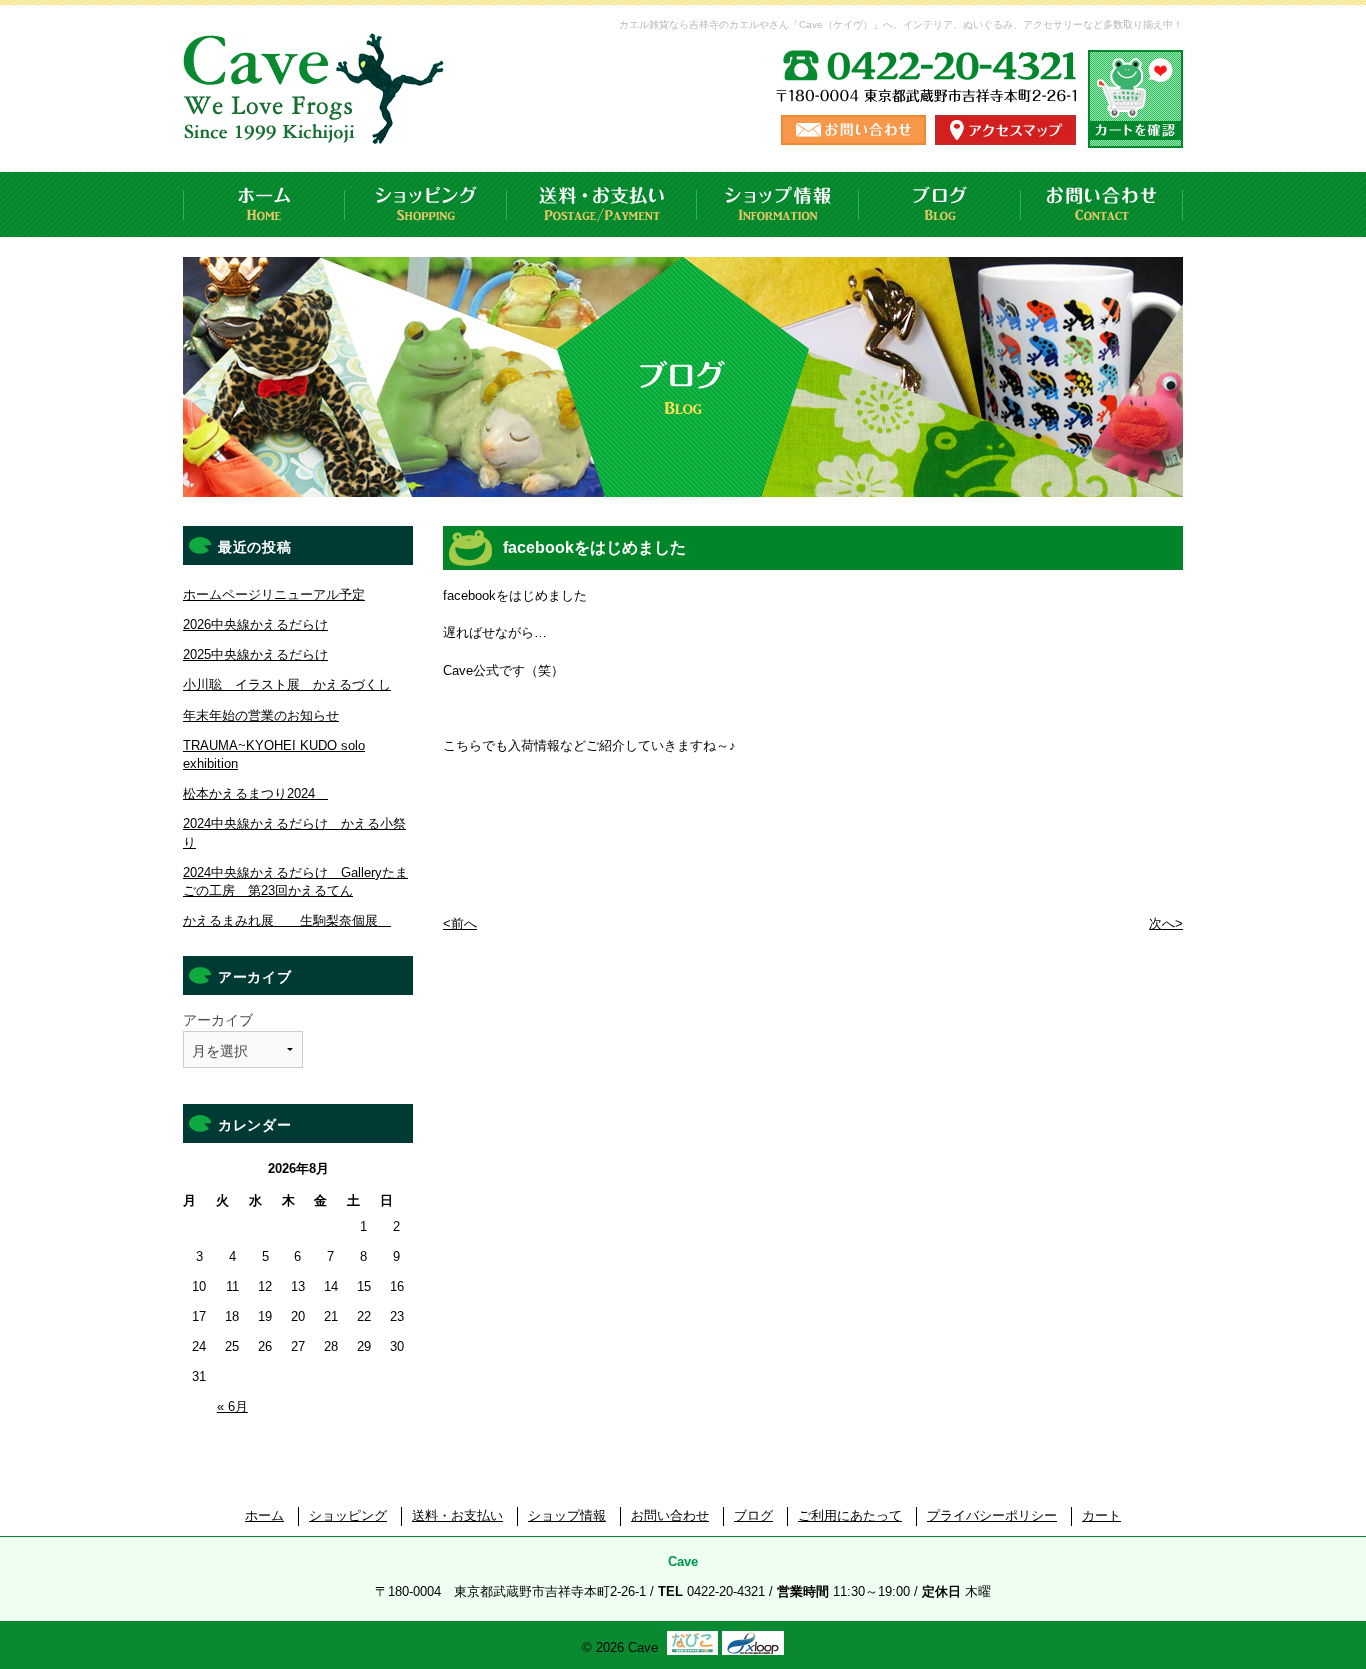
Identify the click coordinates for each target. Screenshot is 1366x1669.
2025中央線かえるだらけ (255, 654)
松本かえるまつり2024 (255, 793)
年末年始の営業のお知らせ (261, 715)
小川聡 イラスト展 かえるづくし (287, 684)
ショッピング (426, 204)
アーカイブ (218, 1020)
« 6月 (232, 1406)
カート (1101, 1515)
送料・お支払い (602, 204)
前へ (460, 923)
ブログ (940, 204)
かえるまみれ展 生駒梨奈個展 (287, 920)
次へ (1166, 923)
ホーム (264, 204)
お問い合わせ (1102, 204)
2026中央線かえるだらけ (255, 624)
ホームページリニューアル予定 (274, 594)
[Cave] (317, 124)
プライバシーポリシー (992, 1515)
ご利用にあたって (850, 1515)
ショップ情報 (778, 204)
